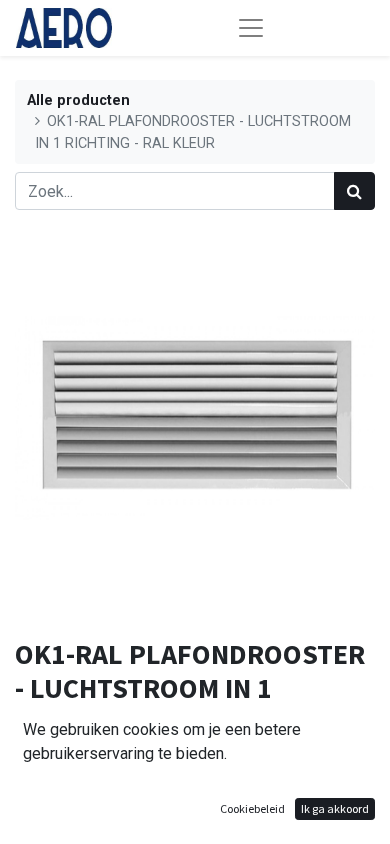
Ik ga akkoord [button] (335, 808)
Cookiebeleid (252, 808)
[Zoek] (354, 191)
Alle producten (78, 100)
